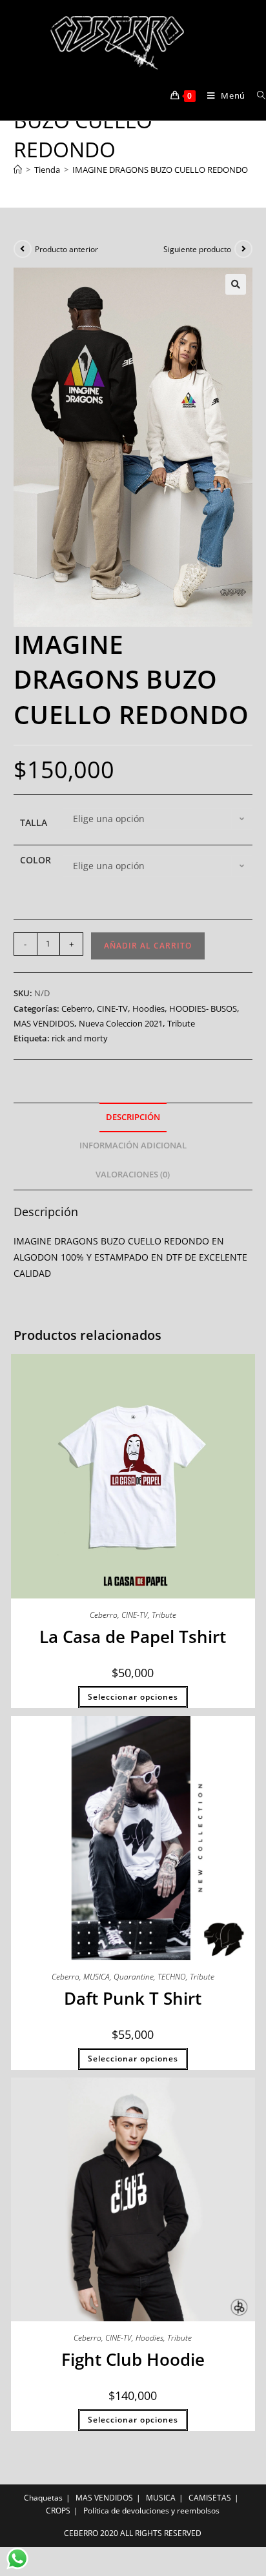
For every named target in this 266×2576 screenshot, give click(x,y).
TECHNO (172, 1977)
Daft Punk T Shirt (133, 1998)
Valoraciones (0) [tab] (133, 1175)
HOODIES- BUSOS (203, 1008)
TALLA (34, 822)
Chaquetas (43, 2498)
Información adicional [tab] (133, 1145)
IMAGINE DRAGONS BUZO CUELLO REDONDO (160, 170)
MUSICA (97, 1977)
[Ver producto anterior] (23, 249)
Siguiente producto (197, 249)
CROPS (58, 2511)
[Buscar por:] (257, 95)
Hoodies (148, 1008)
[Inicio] (18, 170)
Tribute (181, 1023)
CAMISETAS (210, 2498)
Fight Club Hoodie (133, 2359)
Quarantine (134, 1977)
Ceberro (77, 1008)
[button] (236, 284)
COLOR (36, 860)
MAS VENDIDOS (44, 1023)
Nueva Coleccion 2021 (121, 1023)
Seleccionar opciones (133, 1697)
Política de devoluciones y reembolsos (151, 2511)
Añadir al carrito (148, 946)
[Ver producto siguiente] (243, 249)
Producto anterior (66, 249)
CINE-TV (112, 1008)
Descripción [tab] (133, 1117)
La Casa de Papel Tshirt (133, 1637)
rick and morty (80, 1038)
